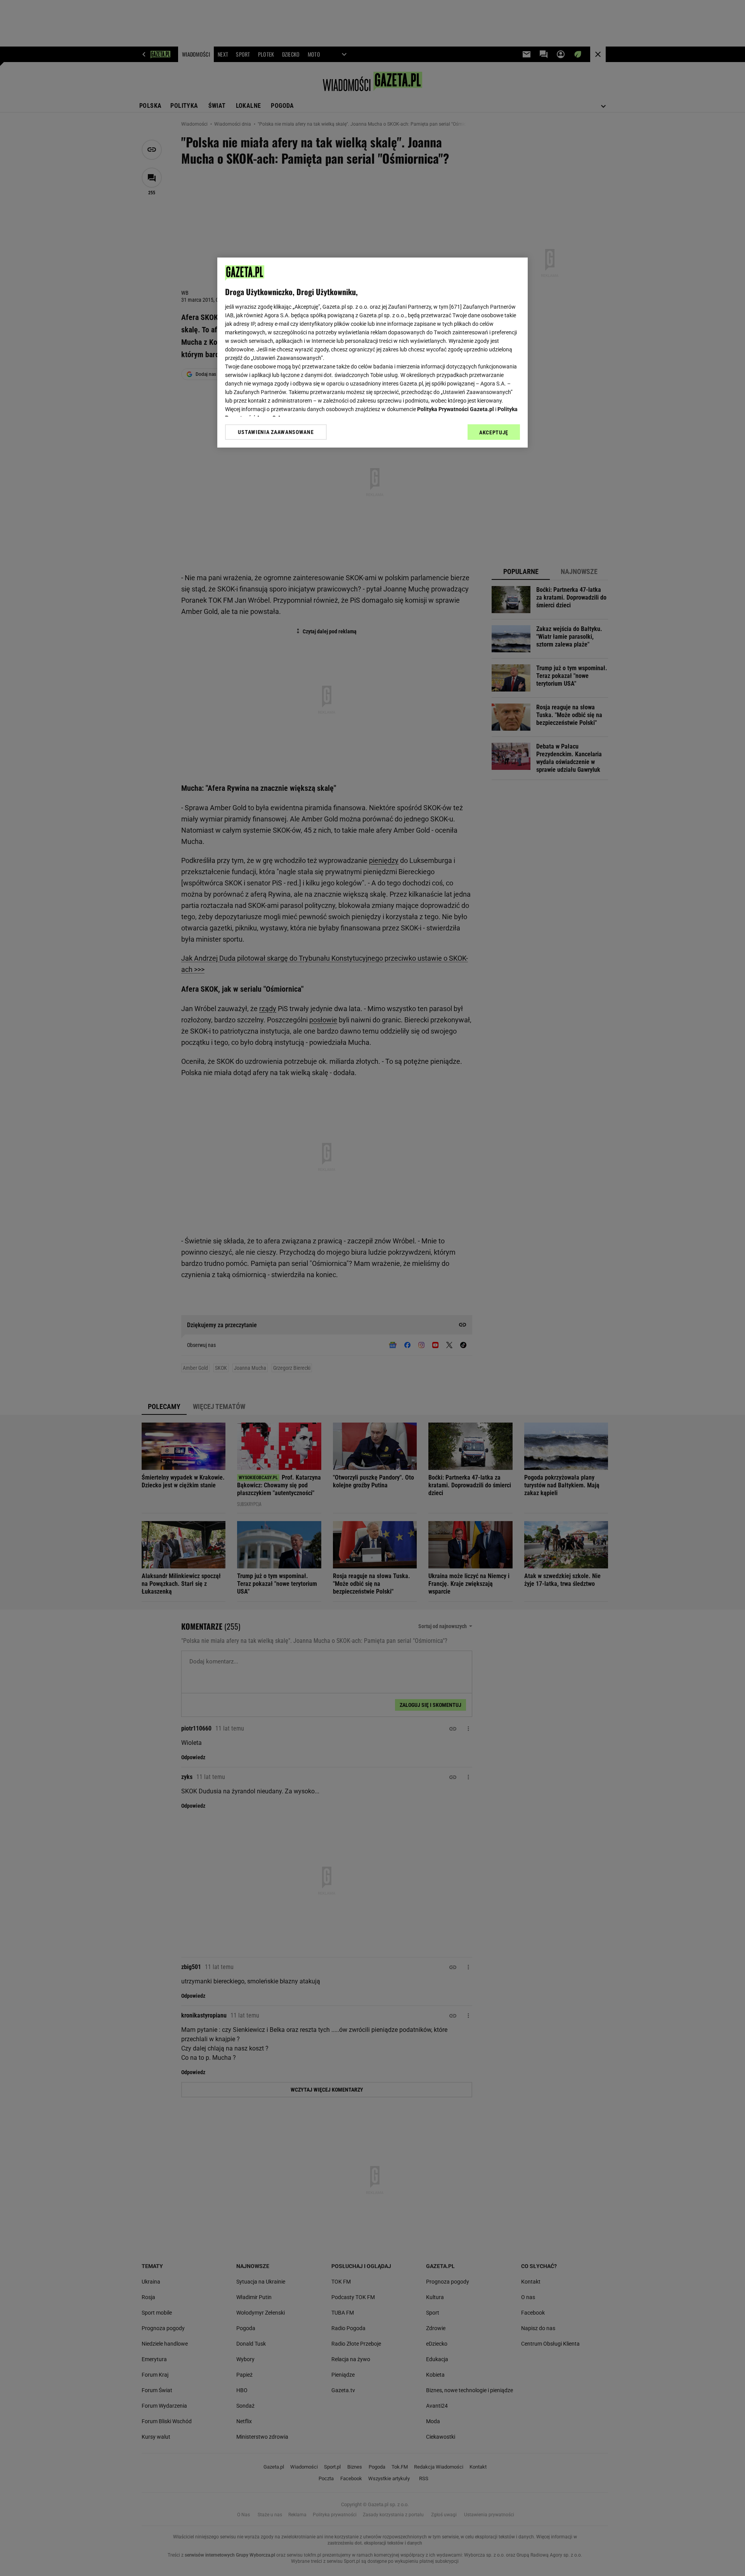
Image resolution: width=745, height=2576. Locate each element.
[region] (372, 353)
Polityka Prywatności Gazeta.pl (456, 409)
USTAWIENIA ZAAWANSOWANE (276, 432)
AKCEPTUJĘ (494, 432)
